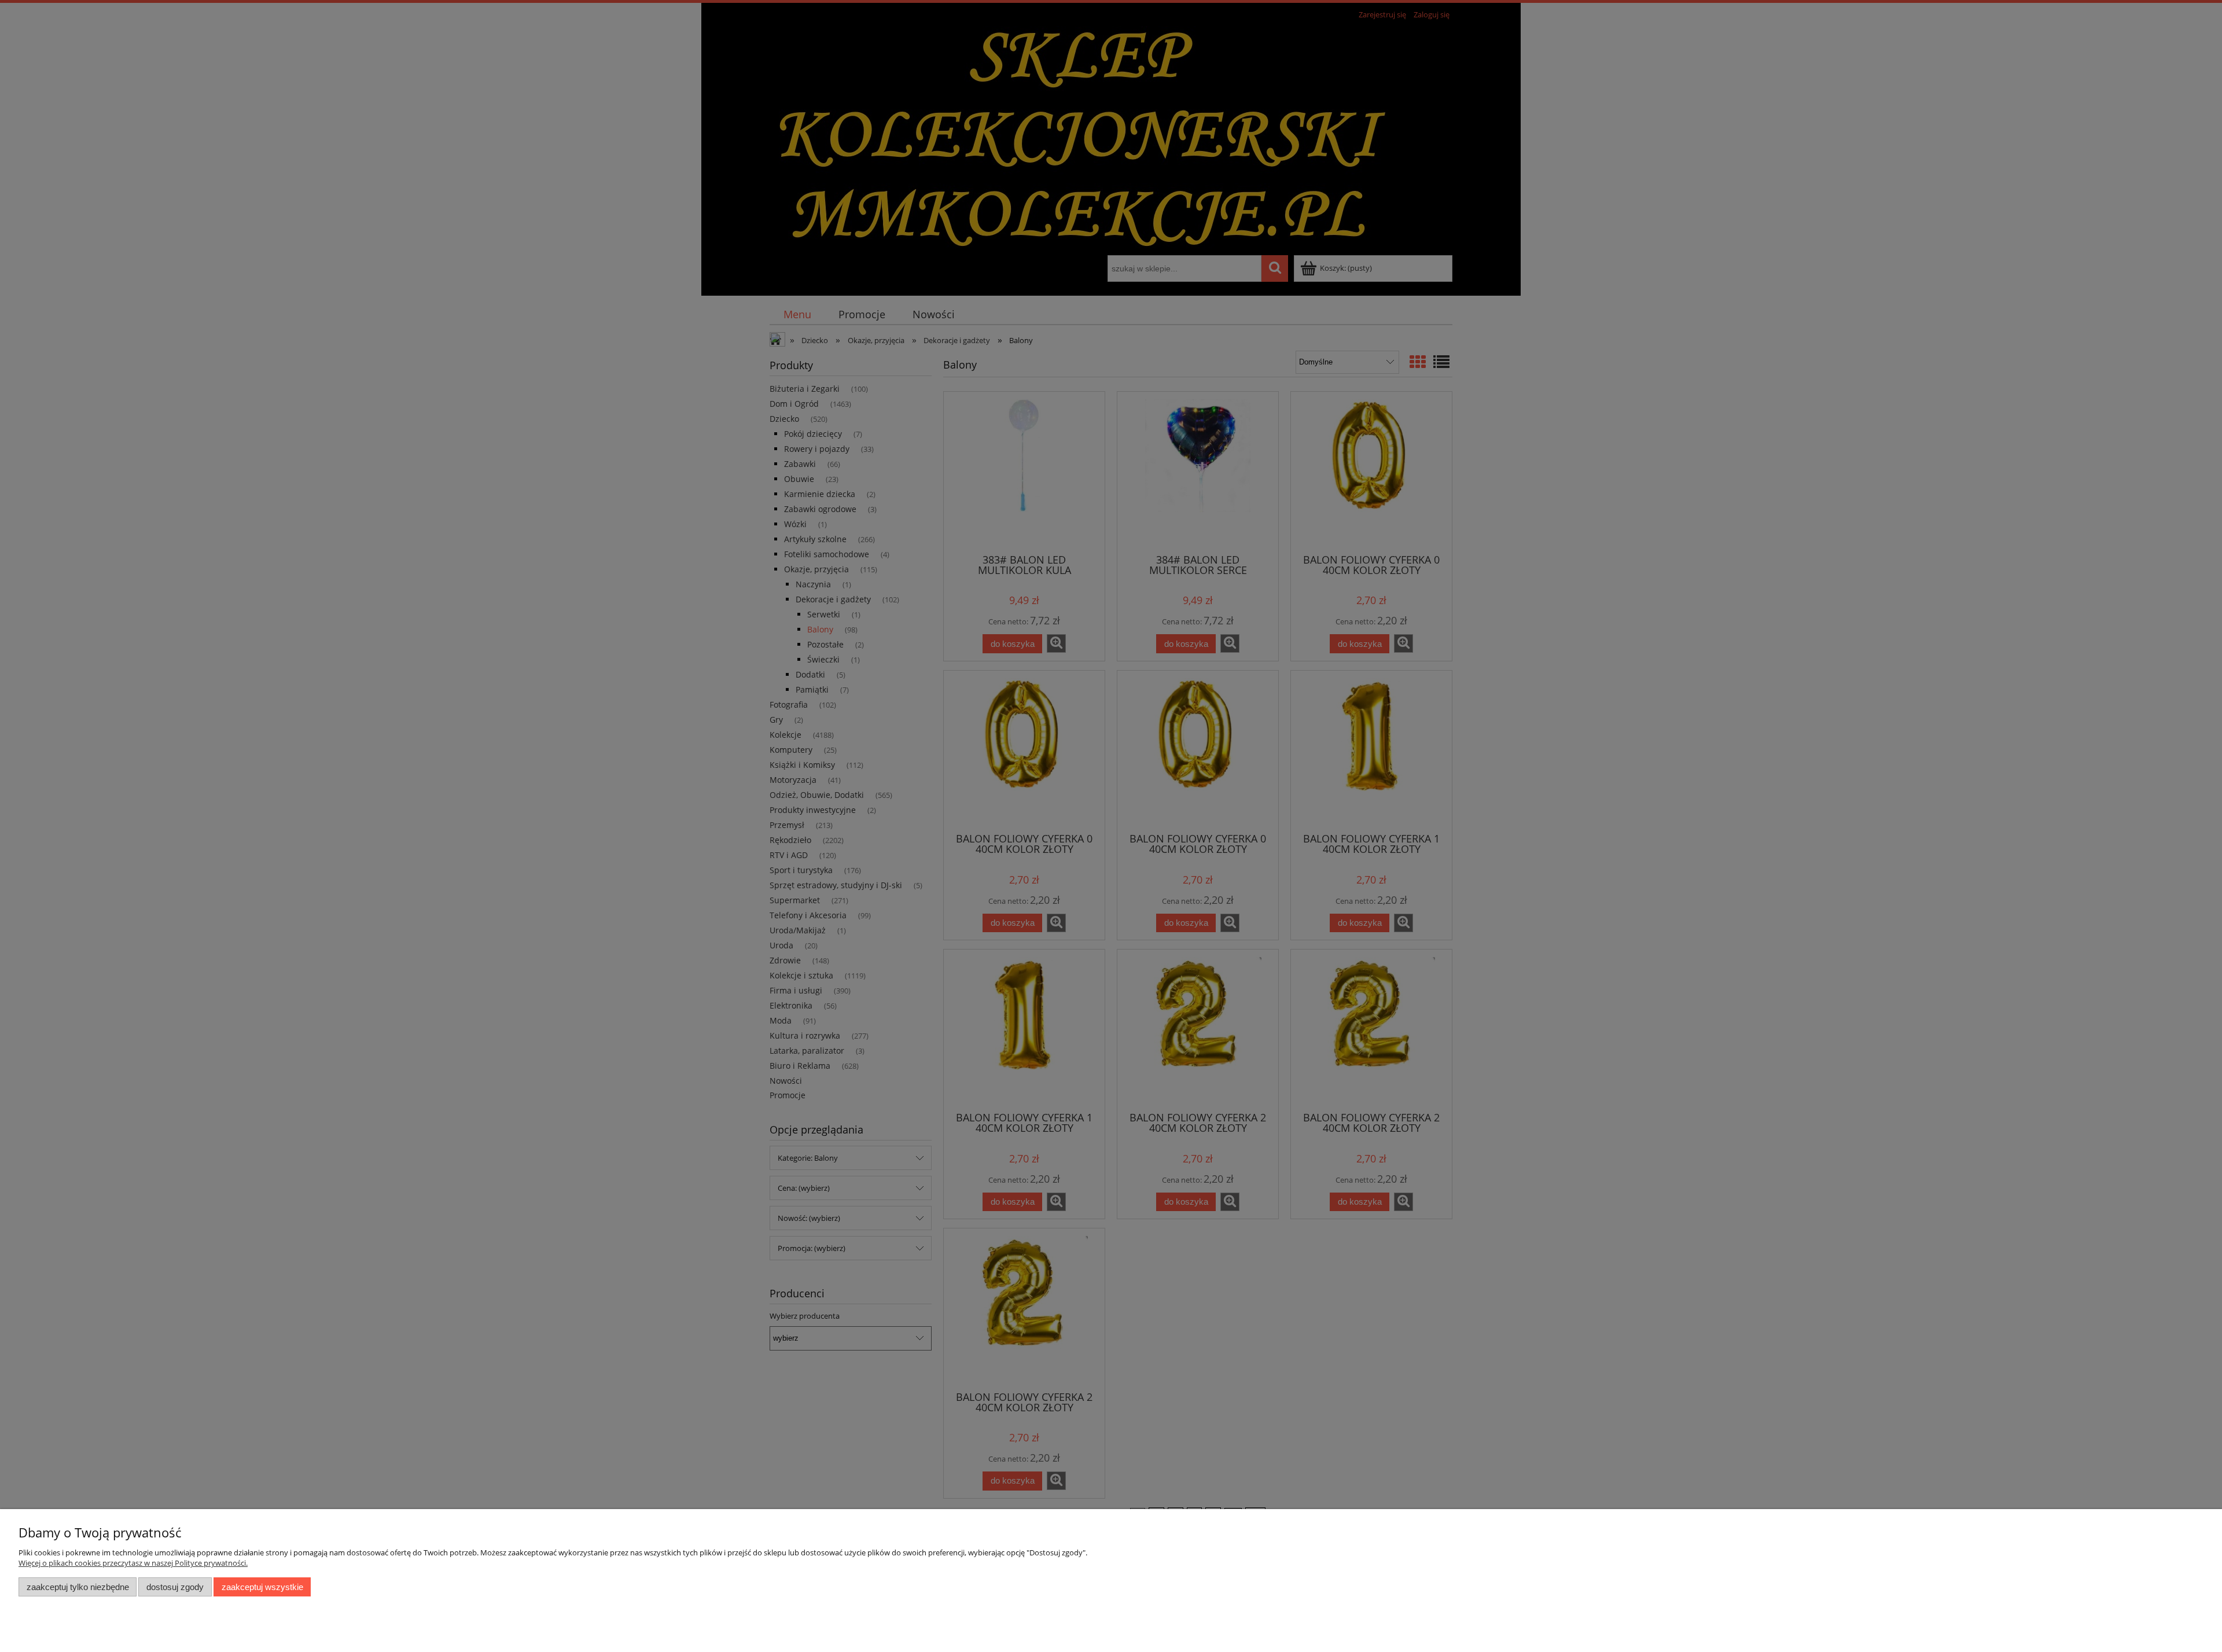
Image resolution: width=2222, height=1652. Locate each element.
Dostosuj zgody (175, 1587)
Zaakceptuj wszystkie (262, 1587)
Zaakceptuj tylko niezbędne (78, 1587)
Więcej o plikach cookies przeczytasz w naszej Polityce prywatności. (133, 1563)
